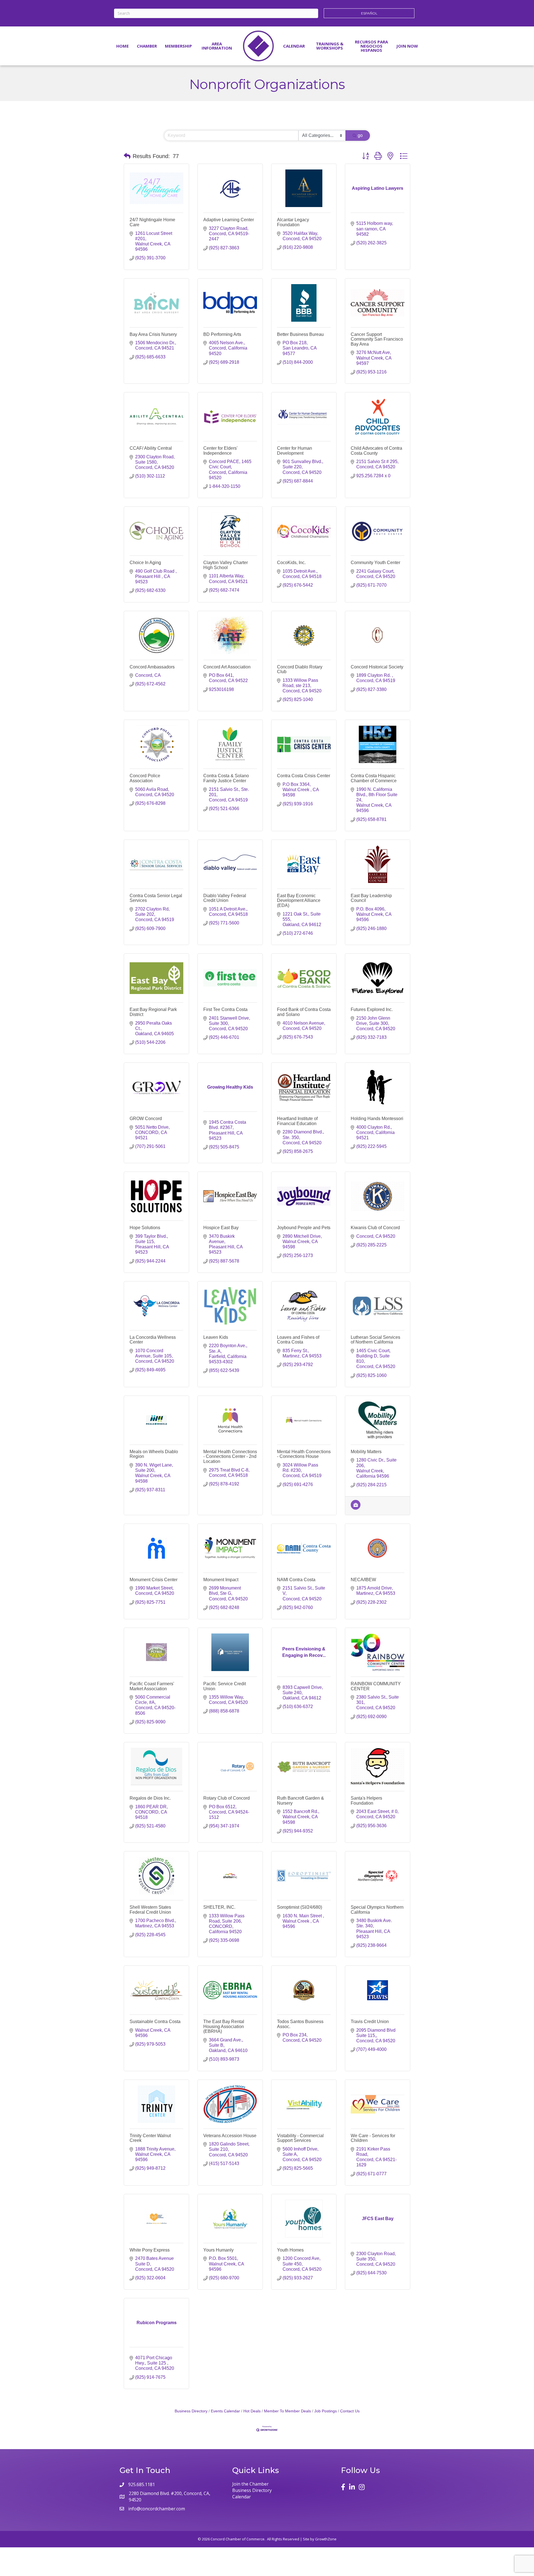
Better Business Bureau (300, 334)
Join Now (407, 46)
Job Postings (326, 2411)
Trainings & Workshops (330, 46)
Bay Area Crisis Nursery (153, 334)
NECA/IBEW (363, 1580)
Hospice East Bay (221, 1228)
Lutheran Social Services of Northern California (375, 1340)
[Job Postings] (356, 1508)
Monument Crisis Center (154, 1580)
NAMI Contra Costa (296, 1580)
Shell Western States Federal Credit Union (150, 1910)
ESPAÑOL (369, 13)
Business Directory (191, 2411)
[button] (127, 156)
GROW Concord (146, 1119)
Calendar (294, 46)
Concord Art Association (227, 667)
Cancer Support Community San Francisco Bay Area (377, 339)
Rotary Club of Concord (227, 1798)
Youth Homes (290, 2250)
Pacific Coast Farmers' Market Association (152, 1686)
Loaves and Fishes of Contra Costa (298, 1340)
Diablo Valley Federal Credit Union (225, 898)
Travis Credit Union (370, 2022)
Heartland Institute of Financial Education (297, 1121)
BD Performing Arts (222, 334)
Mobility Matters (366, 1452)
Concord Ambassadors (152, 667)
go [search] (360, 135)
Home (123, 46)
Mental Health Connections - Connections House (304, 1454)
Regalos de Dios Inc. (150, 1798)
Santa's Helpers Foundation (366, 1801)
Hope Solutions (145, 1228)
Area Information (217, 46)
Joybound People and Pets (304, 1228)
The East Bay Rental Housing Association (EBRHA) (224, 2026)
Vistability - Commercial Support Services (300, 2138)
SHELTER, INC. (219, 1907)
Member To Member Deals (287, 2411)
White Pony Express (150, 2250)
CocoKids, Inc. (291, 563)
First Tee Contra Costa (225, 1009)
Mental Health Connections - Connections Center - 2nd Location (230, 1456)
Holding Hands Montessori (377, 1119)
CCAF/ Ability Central (151, 448)
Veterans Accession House (230, 2136)
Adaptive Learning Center (229, 220)
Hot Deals (252, 2411)
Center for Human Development (295, 451)
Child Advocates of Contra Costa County (376, 451)
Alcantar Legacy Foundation (293, 222)
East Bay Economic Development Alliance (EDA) (299, 901)
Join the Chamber (250, 2484)
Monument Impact (221, 1580)
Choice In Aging (145, 563)
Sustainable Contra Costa (155, 2022)
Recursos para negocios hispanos (371, 46)
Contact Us (350, 2411)
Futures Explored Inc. (372, 1009)
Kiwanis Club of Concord (375, 1228)
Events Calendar (225, 2411)
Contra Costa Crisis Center (304, 776)
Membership (178, 46)
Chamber (147, 46)
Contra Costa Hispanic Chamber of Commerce (374, 778)
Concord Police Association (145, 778)
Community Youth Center (375, 563)
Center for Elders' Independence (220, 451)
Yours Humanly (218, 2250)
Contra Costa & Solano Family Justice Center (226, 778)
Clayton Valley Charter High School (226, 565)
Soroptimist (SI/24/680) (300, 1907)
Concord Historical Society (377, 667)
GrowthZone (326, 2539)
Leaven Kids (216, 1337)
